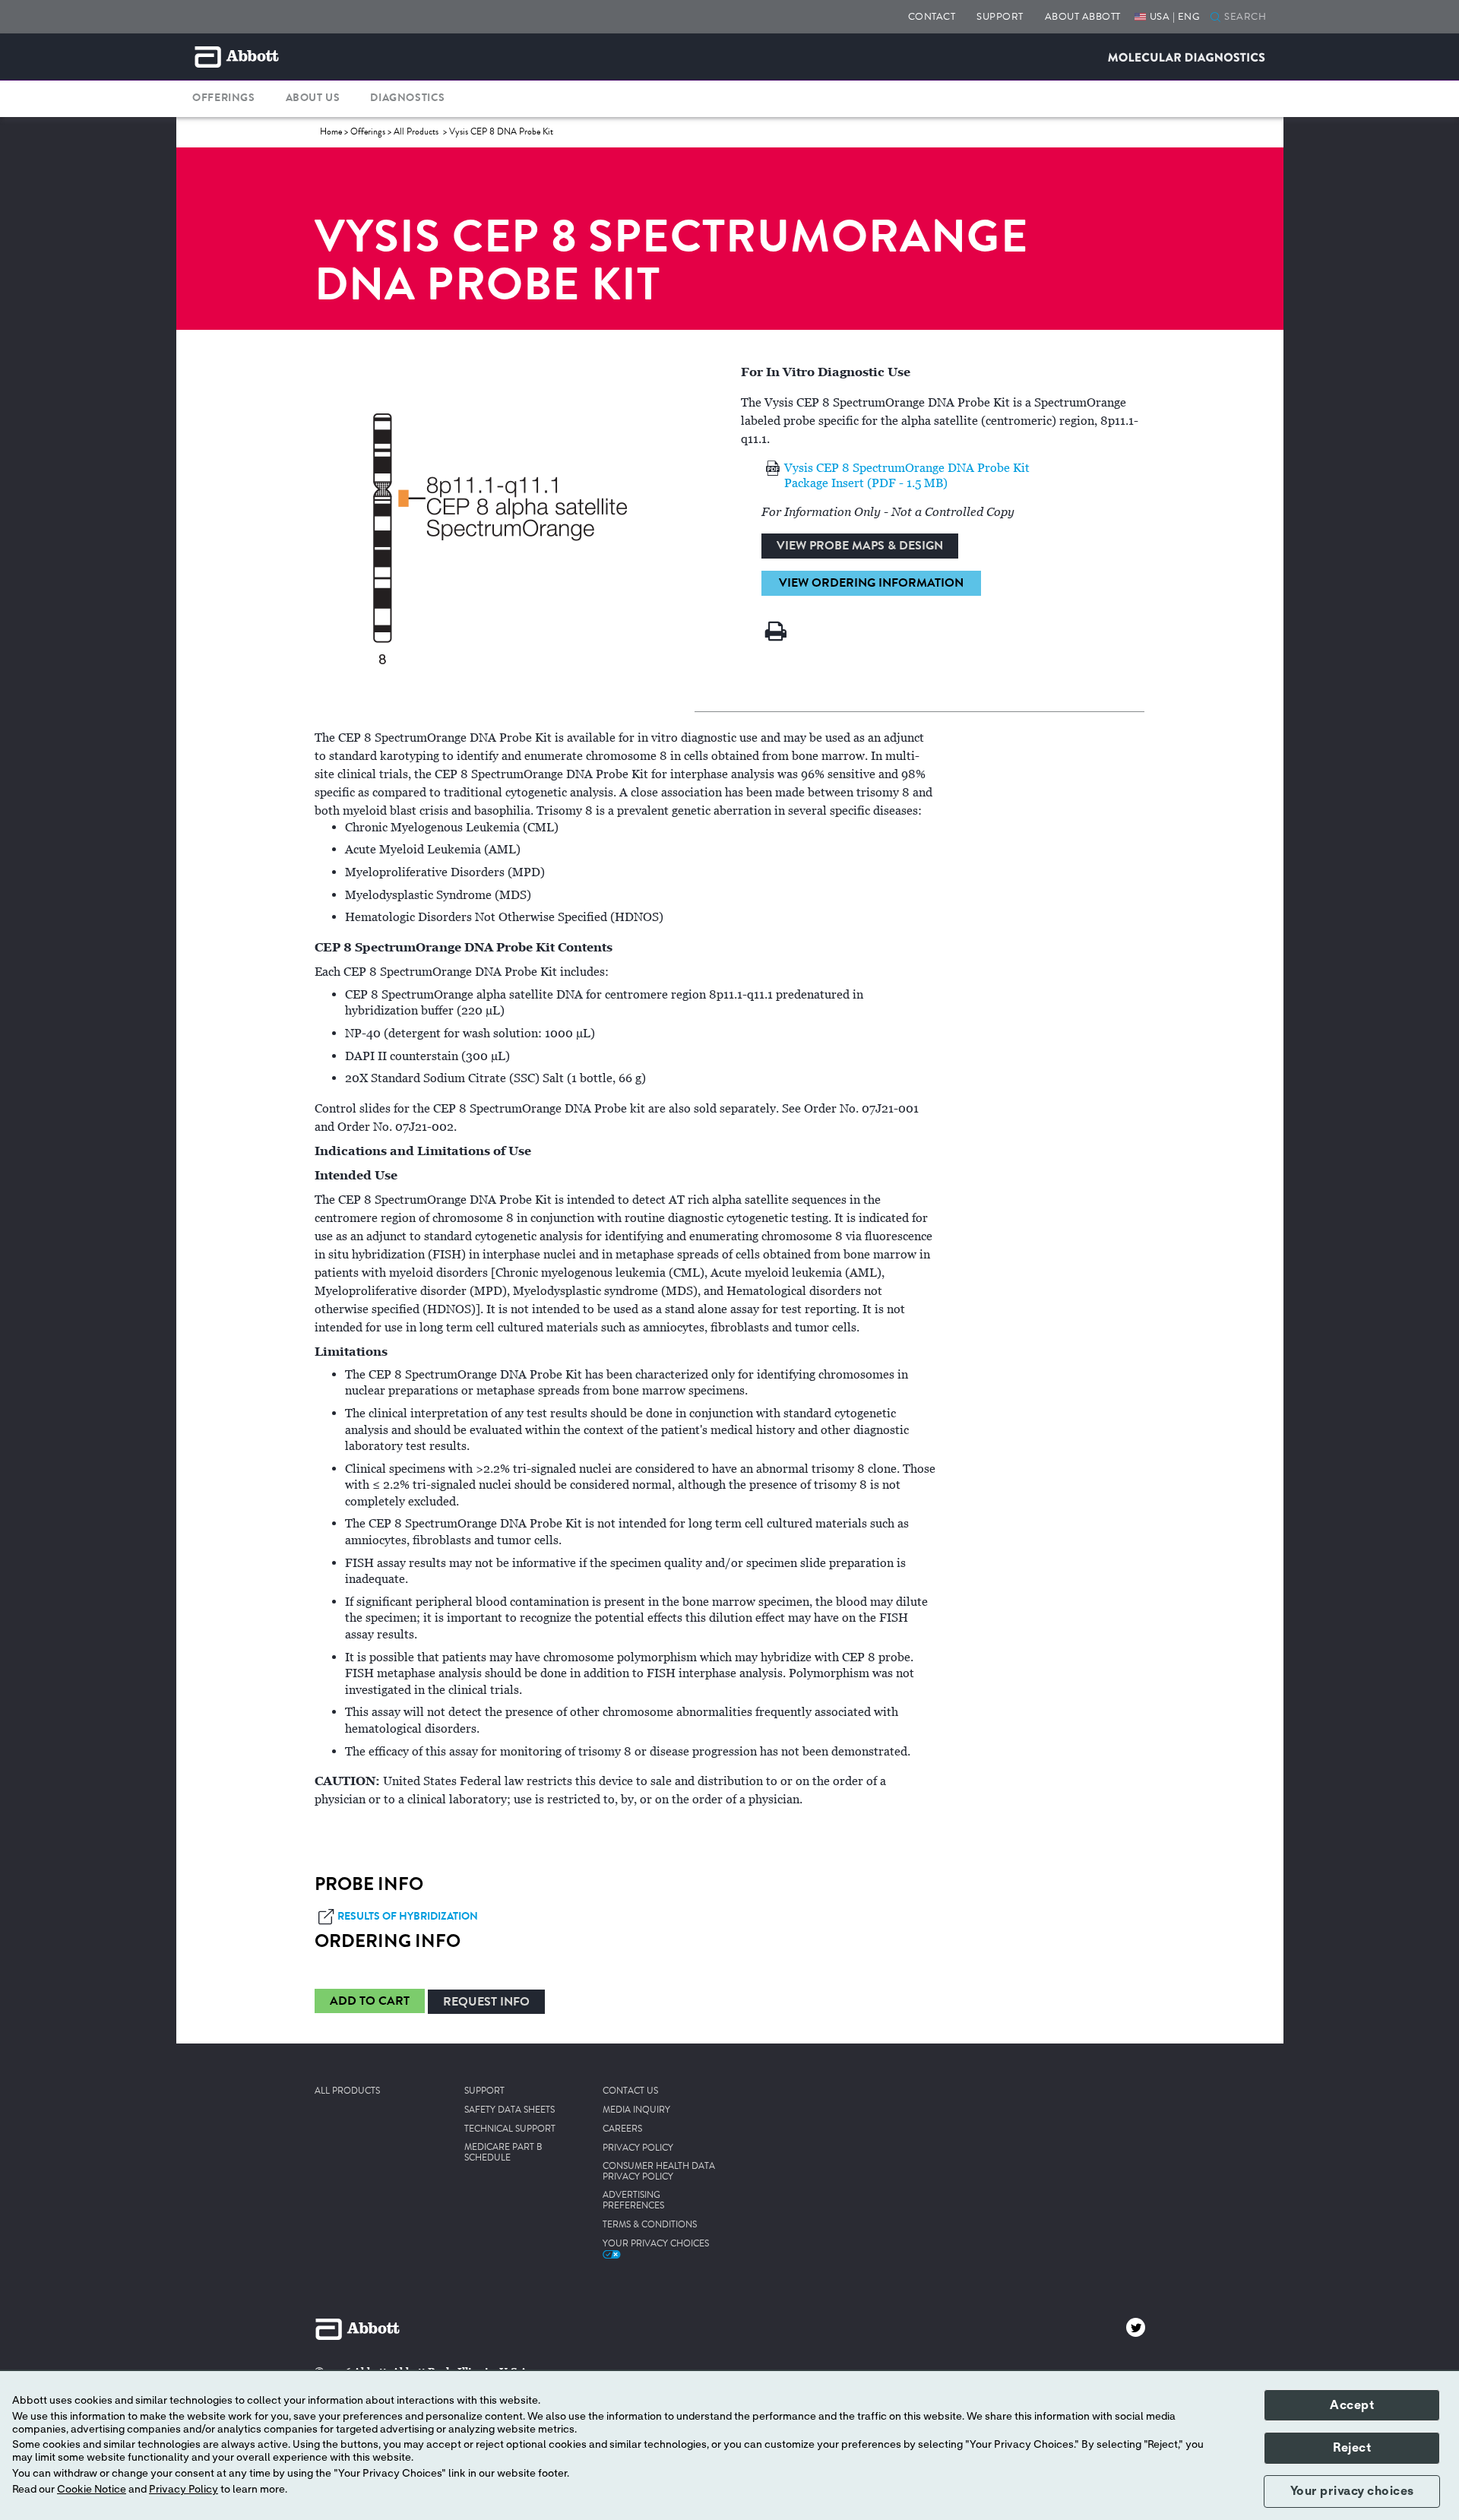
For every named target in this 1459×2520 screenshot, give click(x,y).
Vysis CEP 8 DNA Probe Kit (501, 132)
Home (331, 132)
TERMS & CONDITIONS (650, 2225)
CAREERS (622, 2129)
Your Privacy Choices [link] (656, 2244)
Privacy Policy (184, 2490)
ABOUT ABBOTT (1083, 16)
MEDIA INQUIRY (636, 2110)
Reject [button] (1352, 2448)
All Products (417, 132)
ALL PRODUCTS (347, 2091)
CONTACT (932, 16)
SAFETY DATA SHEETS (510, 2110)
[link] (370, 2003)
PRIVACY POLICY (638, 2148)
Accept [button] (1352, 2405)
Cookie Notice (92, 2490)
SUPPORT (1000, 16)
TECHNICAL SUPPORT (510, 2129)
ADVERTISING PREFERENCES (633, 2201)
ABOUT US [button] (313, 98)
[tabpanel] (730, 1289)
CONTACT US (630, 2091)
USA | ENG (1175, 16)
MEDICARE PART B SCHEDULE (503, 2153)
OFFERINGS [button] (223, 98)
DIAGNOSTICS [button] (408, 98)
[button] (1215, 18)
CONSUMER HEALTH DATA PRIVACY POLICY (659, 2172)
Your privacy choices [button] (1352, 2491)
